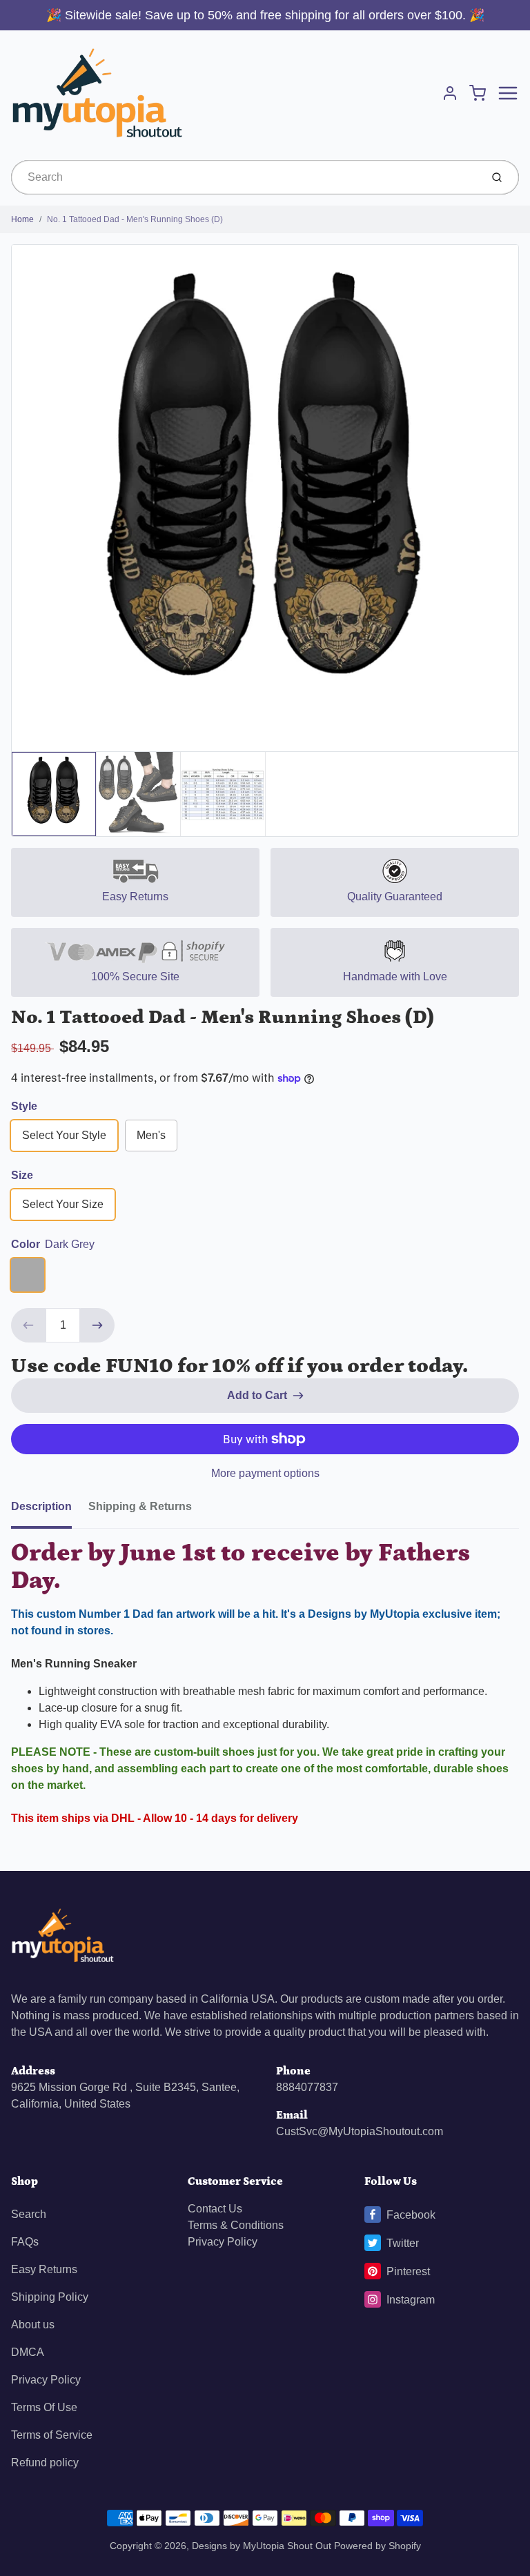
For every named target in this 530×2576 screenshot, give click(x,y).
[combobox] (245, 177)
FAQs (25, 2242)
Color (53, 1244)
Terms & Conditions (236, 2225)
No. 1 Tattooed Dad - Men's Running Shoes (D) (135, 219)
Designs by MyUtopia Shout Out (262, 2546)
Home (22, 219)
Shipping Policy (50, 2297)
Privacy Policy (46, 2380)
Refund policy (45, 2463)
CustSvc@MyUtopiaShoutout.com (360, 2131)
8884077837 (307, 2087)
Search (29, 2214)
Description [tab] (41, 1506)
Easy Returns (44, 2269)
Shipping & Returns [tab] (140, 1506)
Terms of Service (52, 2435)
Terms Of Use (44, 2407)
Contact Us (215, 2209)
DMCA (28, 2352)
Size (22, 1175)
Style (24, 1106)
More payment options (265, 1473)
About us (33, 2325)
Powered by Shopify (377, 2546)
